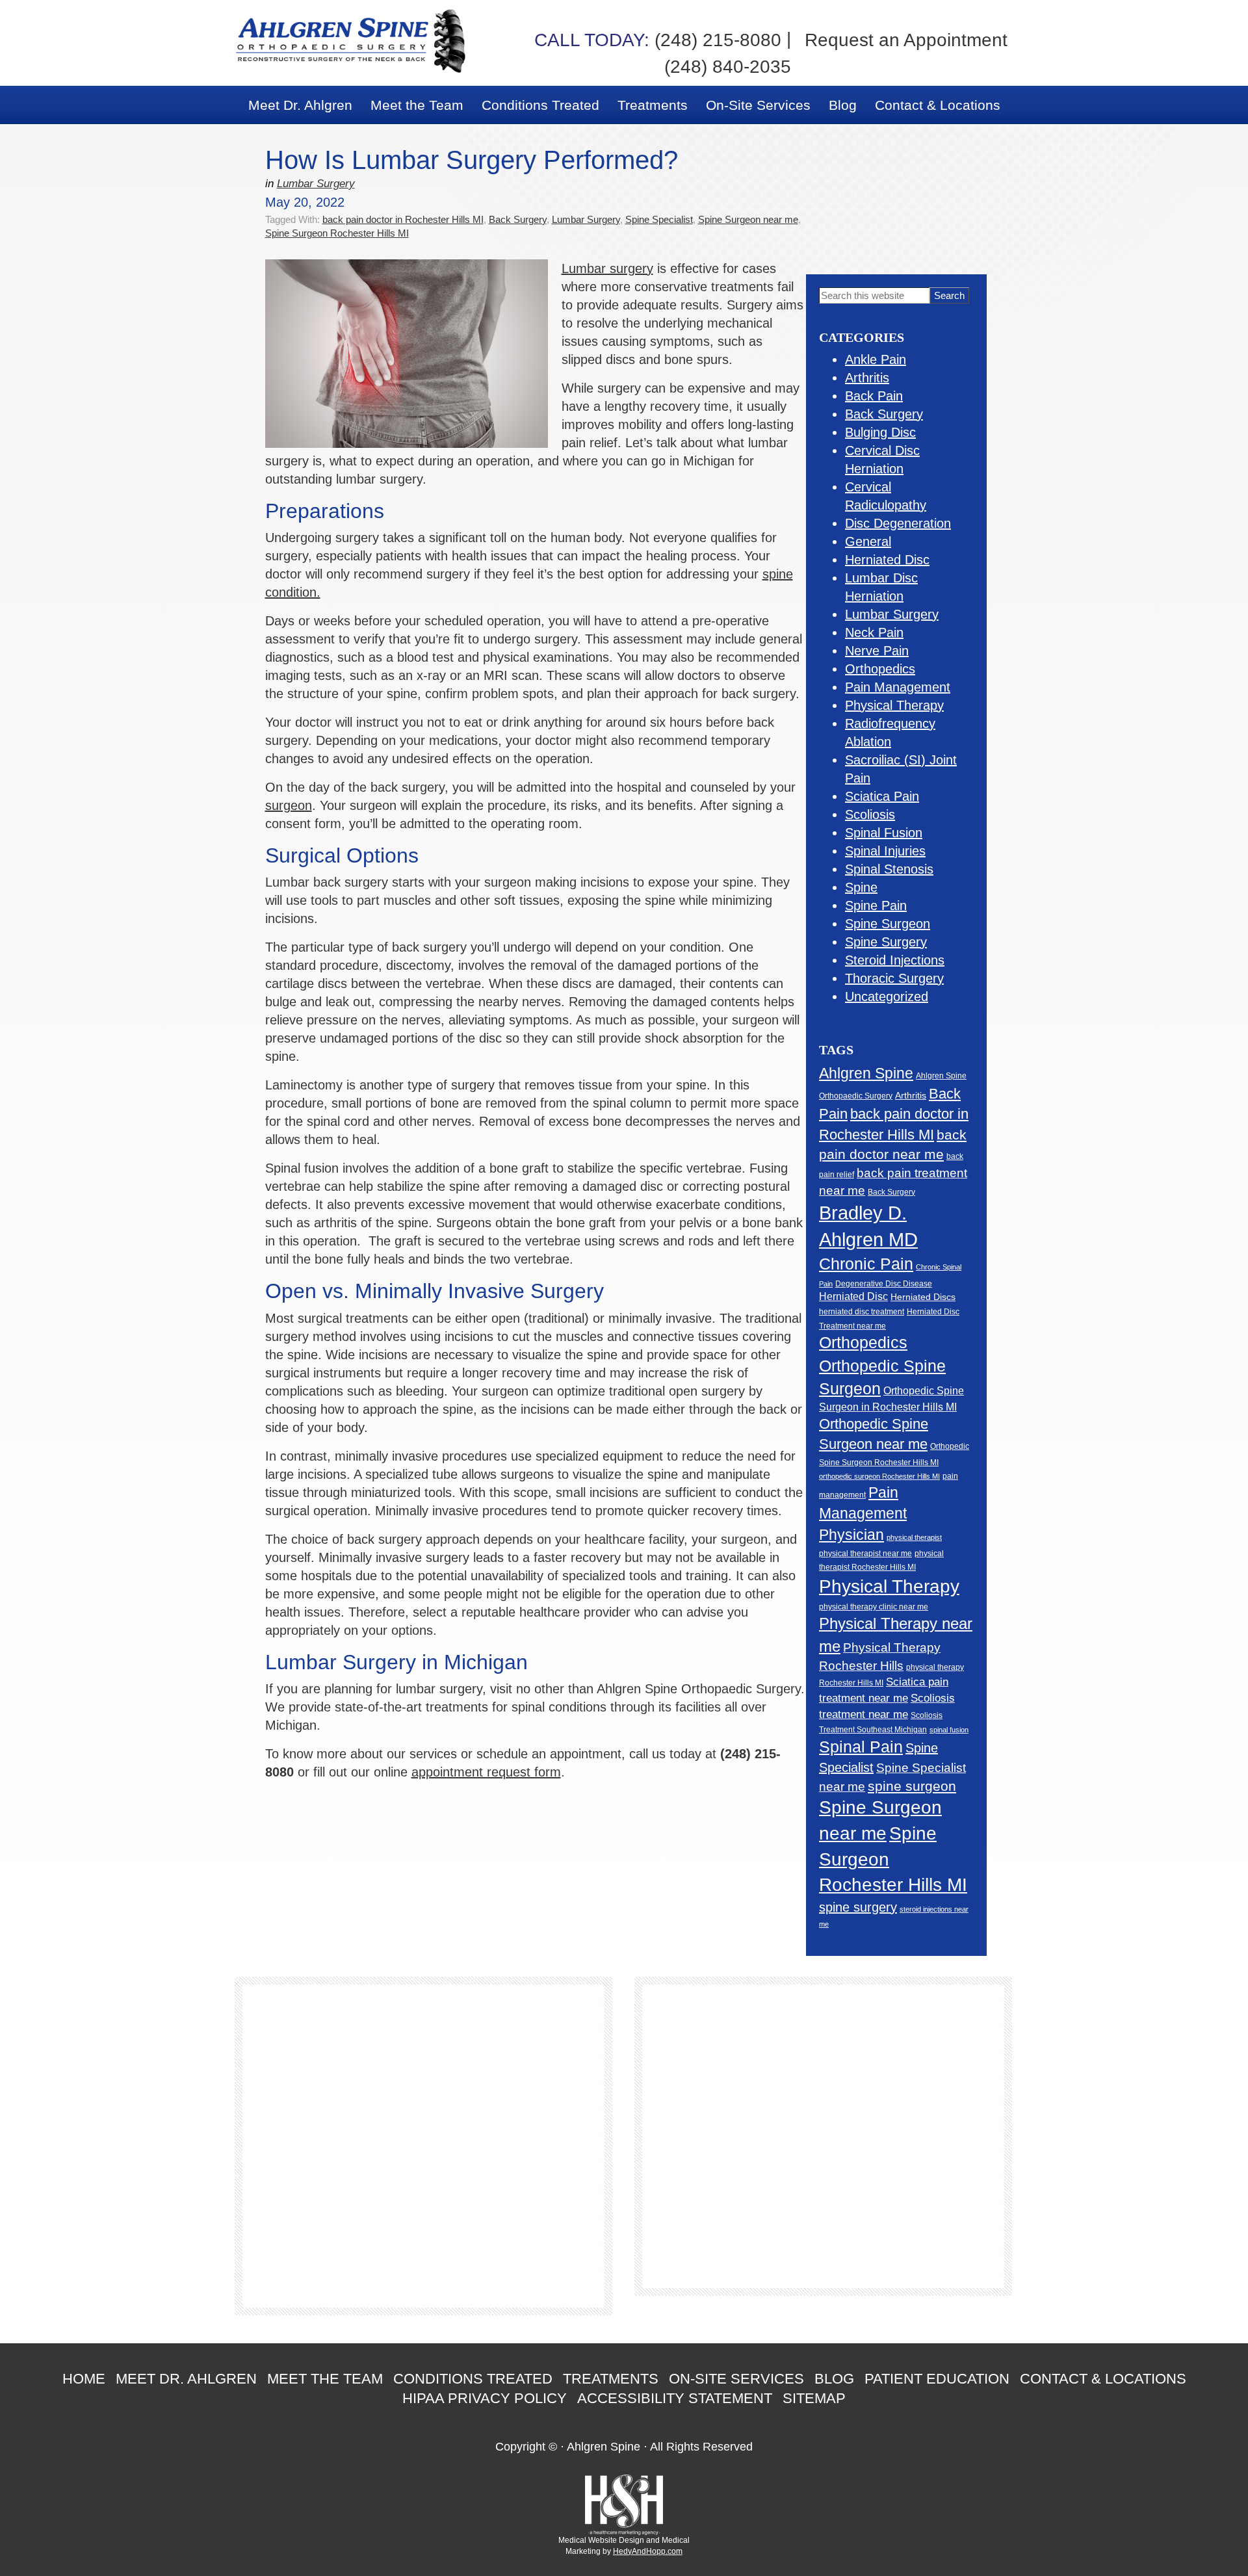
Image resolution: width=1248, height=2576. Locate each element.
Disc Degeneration (898, 523)
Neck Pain (874, 632)
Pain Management (898, 687)
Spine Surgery (886, 942)
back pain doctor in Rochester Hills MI (403, 219)
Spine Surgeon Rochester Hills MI (337, 233)
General (868, 541)
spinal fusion (949, 1730)
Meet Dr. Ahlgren (186, 2379)
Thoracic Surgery (894, 978)
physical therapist (914, 1537)
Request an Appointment (906, 40)
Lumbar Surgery (316, 184)
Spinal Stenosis (889, 869)
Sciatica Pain (882, 796)
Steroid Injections (895, 960)
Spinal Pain (861, 1747)
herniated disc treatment (862, 1311)
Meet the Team (325, 2379)
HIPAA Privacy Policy (485, 2398)
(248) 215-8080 (658, 40)
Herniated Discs (923, 1297)
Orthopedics (880, 669)
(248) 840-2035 (728, 67)
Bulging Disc (880, 432)
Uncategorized (887, 996)
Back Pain (874, 396)
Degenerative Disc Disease (884, 1284)
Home (84, 2379)
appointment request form (486, 1772)
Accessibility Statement (675, 2398)
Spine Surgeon (888, 924)
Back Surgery (518, 219)
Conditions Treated (473, 2379)
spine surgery (858, 1907)
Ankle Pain (876, 359)
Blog (834, 2379)
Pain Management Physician (863, 1514)
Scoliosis (870, 814)
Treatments (611, 2379)
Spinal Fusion (884, 833)
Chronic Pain (866, 1264)
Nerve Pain (877, 651)
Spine (861, 887)
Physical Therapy (894, 705)
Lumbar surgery (607, 268)
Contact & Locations (1103, 2379)
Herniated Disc (887, 560)
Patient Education (937, 2379)
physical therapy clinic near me (874, 1607)
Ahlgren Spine (866, 1073)
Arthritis (867, 378)
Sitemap (814, 2398)
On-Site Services (736, 2379)
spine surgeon (912, 1786)
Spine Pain (876, 905)
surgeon (289, 805)
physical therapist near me (865, 1554)
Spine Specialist (659, 219)
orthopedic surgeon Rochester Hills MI (879, 1476)
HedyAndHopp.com (648, 2551)
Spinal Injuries (885, 851)
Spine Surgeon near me (748, 219)
